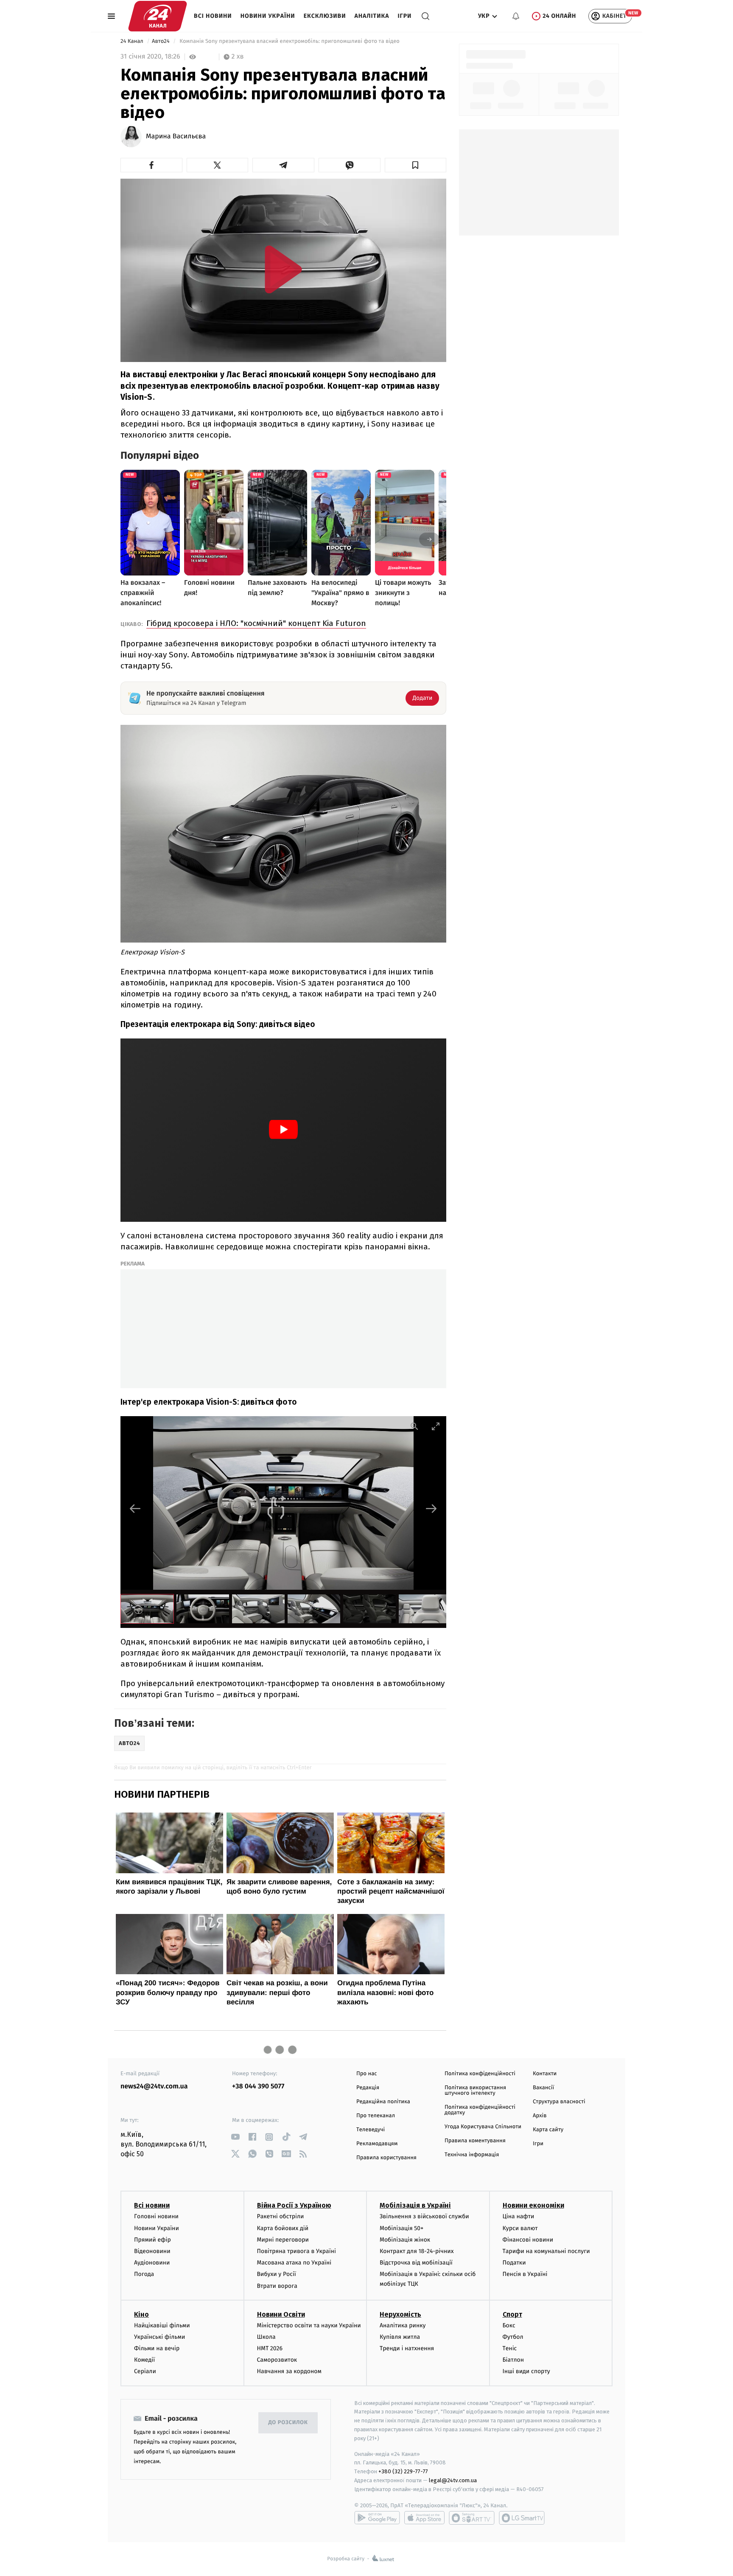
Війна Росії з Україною (294, 2205)
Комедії (144, 2360)
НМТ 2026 (270, 2348)
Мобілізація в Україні (415, 2205)
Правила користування (386, 2158)
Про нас (367, 2074)
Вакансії (543, 2088)
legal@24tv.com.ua (453, 2480)
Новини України (268, 16)
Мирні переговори (283, 2240)
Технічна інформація (472, 2155)
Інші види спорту (526, 2371)
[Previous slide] (135, 1508)
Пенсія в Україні (525, 2274)
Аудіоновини (152, 2263)
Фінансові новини (528, 2240)
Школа (266, 2337)
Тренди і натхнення (407, 2348)
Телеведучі (371, 2130)
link (235, 2137)
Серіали (145, 2371)
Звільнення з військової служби (424, 2216)
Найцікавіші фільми (162, 2325)
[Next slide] (431, 1508)
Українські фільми (159, 2337)
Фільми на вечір (157, 2348)
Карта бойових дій (283, 2228)
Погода (144, 2274)
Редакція (368, 2088)
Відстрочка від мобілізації (416, 2263)
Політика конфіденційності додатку (480, 2110)
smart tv (472, 2518)
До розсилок (288, 2423)
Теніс (510, 2348)
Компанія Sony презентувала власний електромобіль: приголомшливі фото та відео (290, 41)
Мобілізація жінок (405, 2240)
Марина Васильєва (176, 137)
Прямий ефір (152, 2240)
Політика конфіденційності (480, 2074)
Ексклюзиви (325, 16)
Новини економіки (533, 2205)
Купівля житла (400, 2337)
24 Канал (133, 41)
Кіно (141, 2314)
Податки (514, 2263)
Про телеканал (376, 2116)
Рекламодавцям (377, 2144)
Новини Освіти (281, 2314)
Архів (540, 2116)
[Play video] (283, 269)
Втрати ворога (277, 2286)
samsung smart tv (522, 2518)
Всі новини (213, 16)
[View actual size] (414, 1426)
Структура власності (559, 2102)
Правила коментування (475, 2141)
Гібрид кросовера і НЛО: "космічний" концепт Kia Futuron (256, 623)
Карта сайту (548, 2130)
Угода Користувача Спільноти (483, 2127)
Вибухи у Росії (277, 2274)
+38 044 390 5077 (258, 2086)
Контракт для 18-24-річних (417, 2251)
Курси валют (520, 2228)
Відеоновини (152, 2251)
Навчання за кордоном (289, 2371)
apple (424, 2518)
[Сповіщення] (516, 16)
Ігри (404, 16)
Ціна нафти (519, 2216)
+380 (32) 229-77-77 (403, 2471)
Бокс (509, 2325)
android (377, 2518)
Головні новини (156, 2216)
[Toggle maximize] (436, 1426)
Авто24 (161, 41)
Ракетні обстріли (281, 2216)
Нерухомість (400, 2314)
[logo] (158, 16)
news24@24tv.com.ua (154, 2086)
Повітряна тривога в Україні (297, 2251)
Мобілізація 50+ (401, 2228)
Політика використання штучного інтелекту (475, 2091)
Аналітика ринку (403, 2325)
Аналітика (372, 16)
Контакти (545, 2074)
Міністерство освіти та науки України (309, 2325)
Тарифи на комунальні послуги (546, 2251)
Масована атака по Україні (294, 2263)
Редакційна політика (383, 2102)
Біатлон (513, 2360)
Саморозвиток (277, 2360)
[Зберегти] (416, 165)
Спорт (512, 2314)
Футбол (513, 2337)
